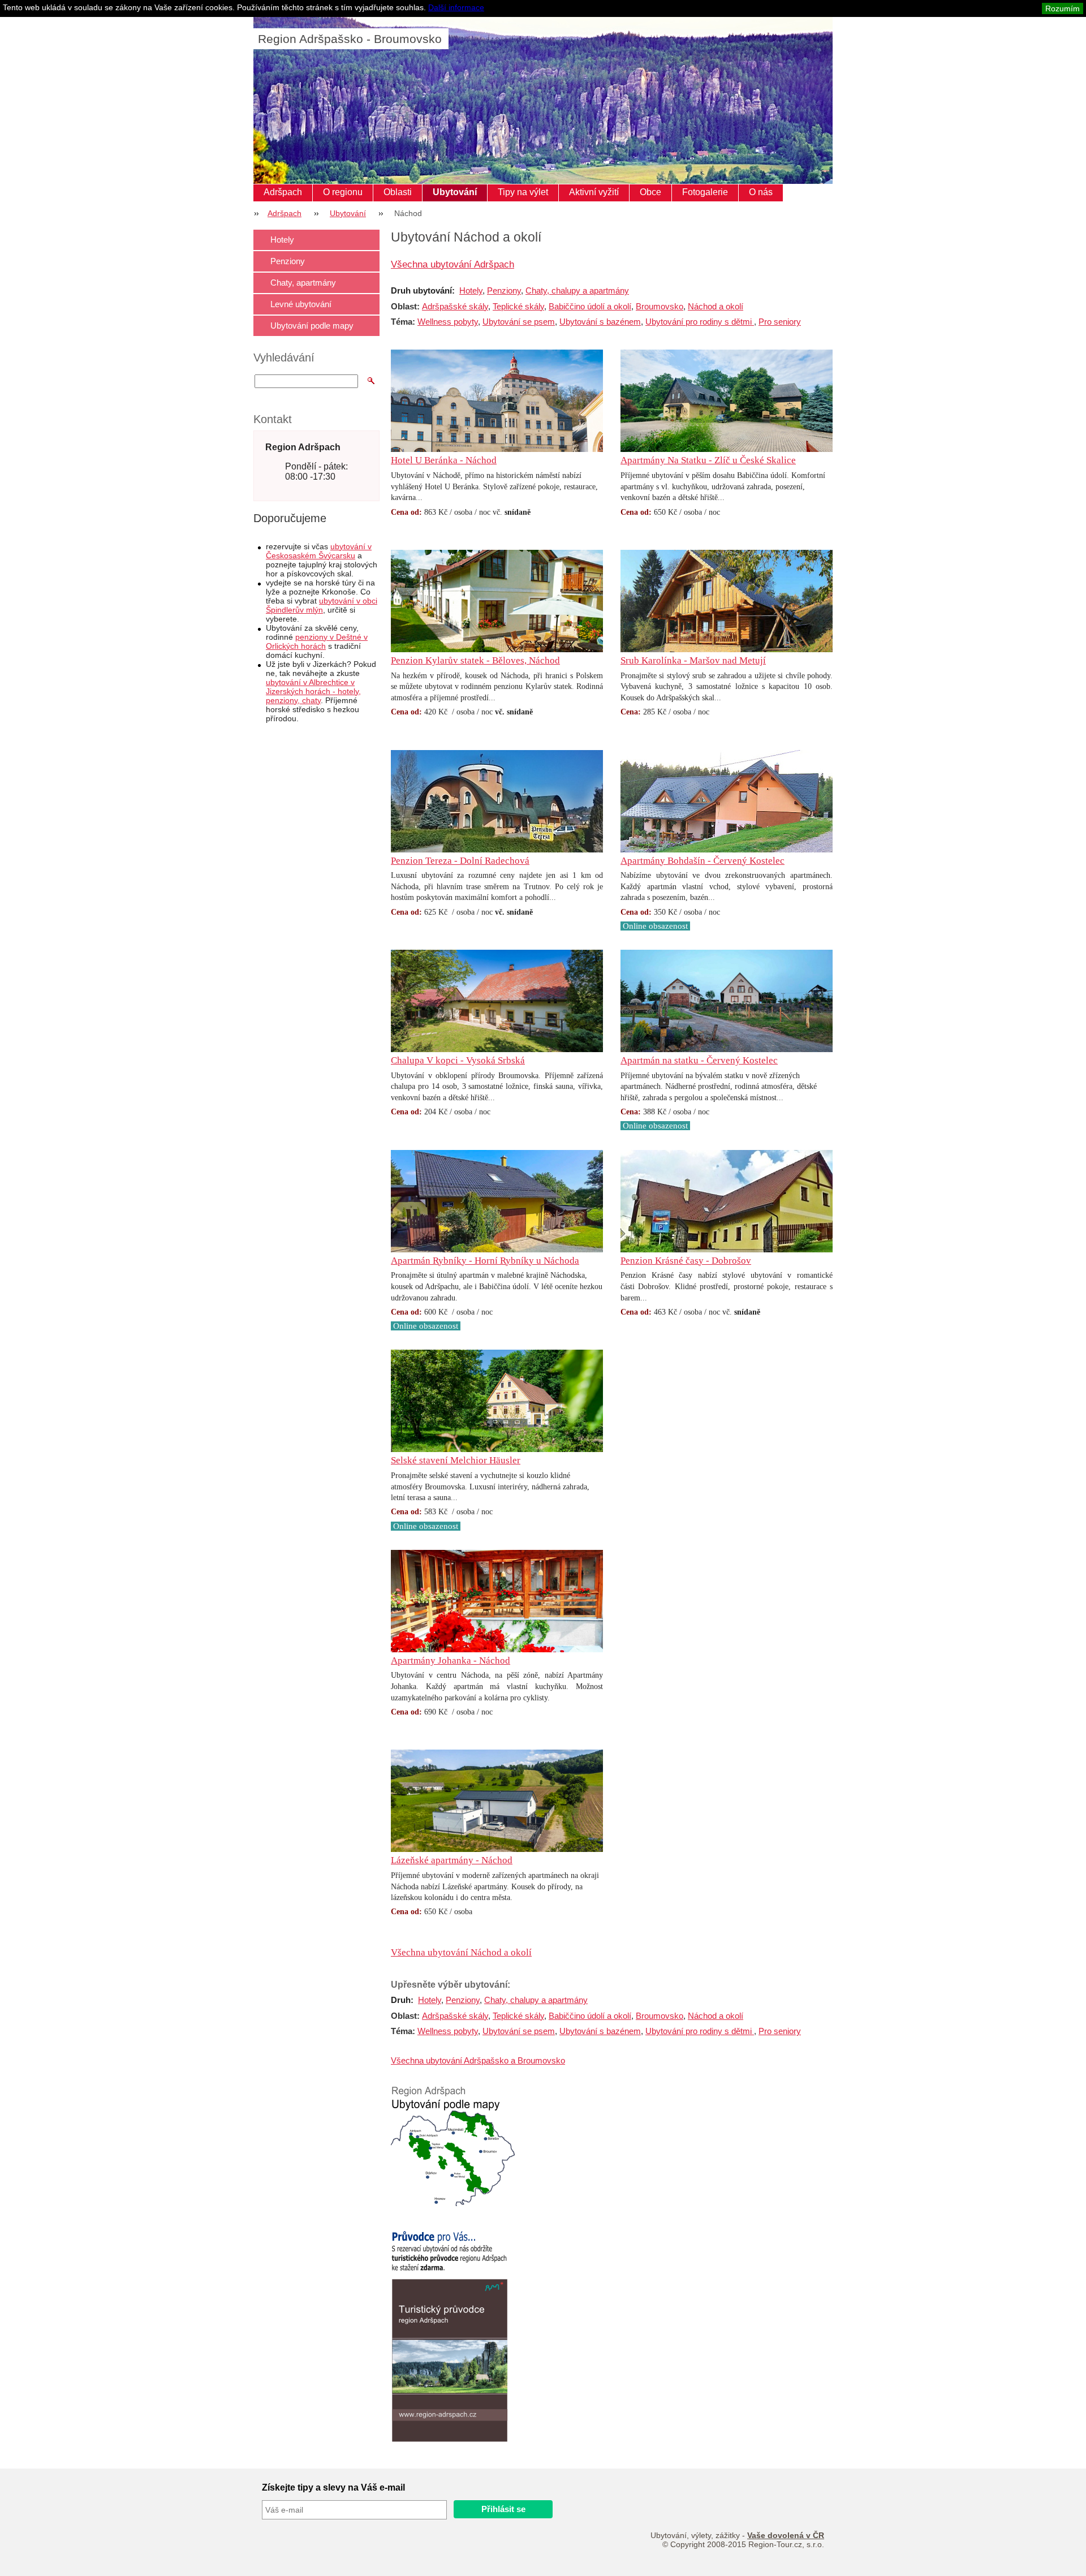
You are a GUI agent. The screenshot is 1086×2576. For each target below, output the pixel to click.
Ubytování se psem (519, 322)
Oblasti (398, 192)
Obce (650, 192)
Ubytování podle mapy (312, 326)
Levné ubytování (301, 304)
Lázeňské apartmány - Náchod (452, 1860)
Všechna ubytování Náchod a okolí (461, 1952)
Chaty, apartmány (303, 283)
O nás (761, 192)
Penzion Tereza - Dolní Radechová (460, 861)
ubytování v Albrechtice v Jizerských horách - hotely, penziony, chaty (313, 691)
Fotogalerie (705, 192)
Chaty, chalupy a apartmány (577, 290)
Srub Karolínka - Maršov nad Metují (693, 660)
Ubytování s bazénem (600, 322)
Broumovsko (660, 306)
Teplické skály (518, 306)
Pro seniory (780, 322)
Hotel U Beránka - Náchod (444, 460)
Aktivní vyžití (594, 192)
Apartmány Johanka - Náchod (451, 1660)
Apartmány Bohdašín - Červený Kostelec (703, 861)
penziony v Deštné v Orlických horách (317, 641)
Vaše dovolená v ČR (786, 2535)
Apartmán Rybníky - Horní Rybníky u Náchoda (485, 1261)
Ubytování (455, 192)
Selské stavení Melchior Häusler (456, 1460)
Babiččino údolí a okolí (590, 306)
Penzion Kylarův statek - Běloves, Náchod (475, 660)
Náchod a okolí (716, 306)
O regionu (343, 192)
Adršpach (283, 192)
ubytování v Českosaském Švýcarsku (319, 551)
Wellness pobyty (448, 322)
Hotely (471, 290)
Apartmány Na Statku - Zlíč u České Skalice (708, 460)
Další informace (456, 7)
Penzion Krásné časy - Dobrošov (686, 1261)
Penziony (504, 290)
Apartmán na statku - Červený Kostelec (699, 1060)
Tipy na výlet (523, 192)
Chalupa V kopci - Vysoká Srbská (458, 1060)
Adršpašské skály (455, 306)
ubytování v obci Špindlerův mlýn (322, 605)
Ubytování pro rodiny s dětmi (700, 322)
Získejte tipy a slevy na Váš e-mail (333, 2487)
